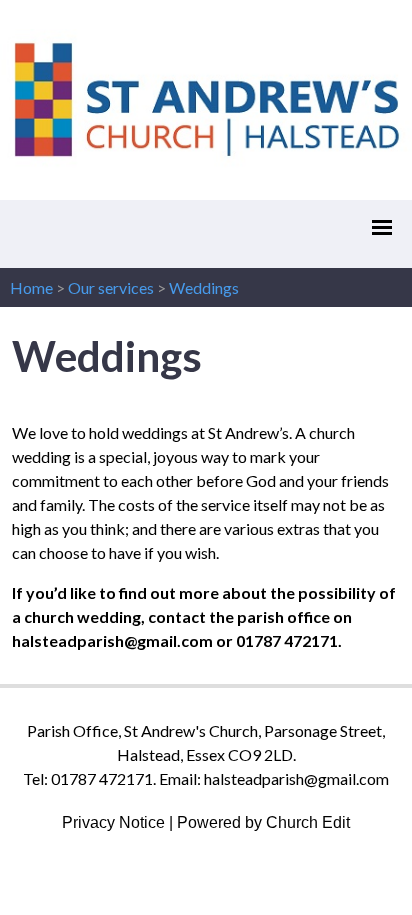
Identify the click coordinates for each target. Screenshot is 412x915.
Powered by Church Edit (263, 822)
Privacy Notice (113, 822)
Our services (111, 287)
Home (31, 287)
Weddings (204, 287)
